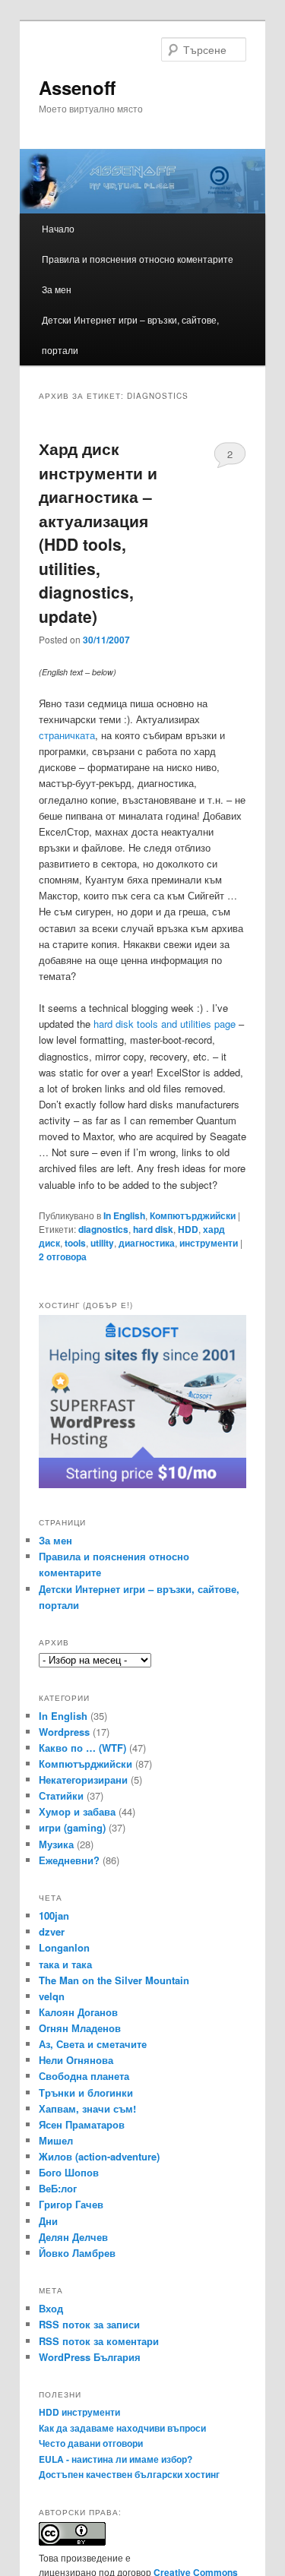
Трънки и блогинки (86, 2092)
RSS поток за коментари (99, 2341)
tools (75, 1243)
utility (102, 1243)
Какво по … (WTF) (82, 1748)
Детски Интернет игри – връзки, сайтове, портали (130, 335)
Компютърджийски (193, 1215)
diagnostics (103, 1229)
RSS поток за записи (89, 2324)
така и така (65, 1964)
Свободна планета (84, 2076)
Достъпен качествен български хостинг (129, 2474)
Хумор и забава (77, 1811)
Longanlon (64, 1947)
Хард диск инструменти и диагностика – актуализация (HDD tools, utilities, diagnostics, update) (98, 532)
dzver (52, 1931)
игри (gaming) (72, 1827)
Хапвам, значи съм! (87, 2108)
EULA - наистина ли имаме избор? (116, 2459)
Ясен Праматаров (82, 2124)
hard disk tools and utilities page (165, 1024)
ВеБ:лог (58, 2188)
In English (124, 1215)
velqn (52, 1996)
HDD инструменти (79, 2412)
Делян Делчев (73, 2237)
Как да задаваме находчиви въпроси (122, 2428)
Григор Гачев (71, 2204)
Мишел (56, 2140)
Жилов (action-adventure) (99, 2156)
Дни (48, 2221)
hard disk (153, 1229)
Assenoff (77, 87)
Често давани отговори (91, 2443)
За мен (57, 289)
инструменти (209, 1243)
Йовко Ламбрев (77, 2253)
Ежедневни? (69, 1860)
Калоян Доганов (78, 2012)
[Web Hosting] (143, 1484)
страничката (67, 735)
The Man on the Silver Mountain (114, 1980)
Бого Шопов (69, 2172)
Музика (56, 1844)
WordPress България (90, 2357)
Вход (51, 2308)
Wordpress (64, 1732)
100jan (54, 1915)
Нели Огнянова (76, 2060)
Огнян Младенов (80, 2028)
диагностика (147, 1243)
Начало (58, 228)
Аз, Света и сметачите (93, 2044)
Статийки (61, 1795)
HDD (188, 1229)
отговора (63, 1256)
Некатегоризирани (83, 1779)
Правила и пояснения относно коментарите (138, 259)
